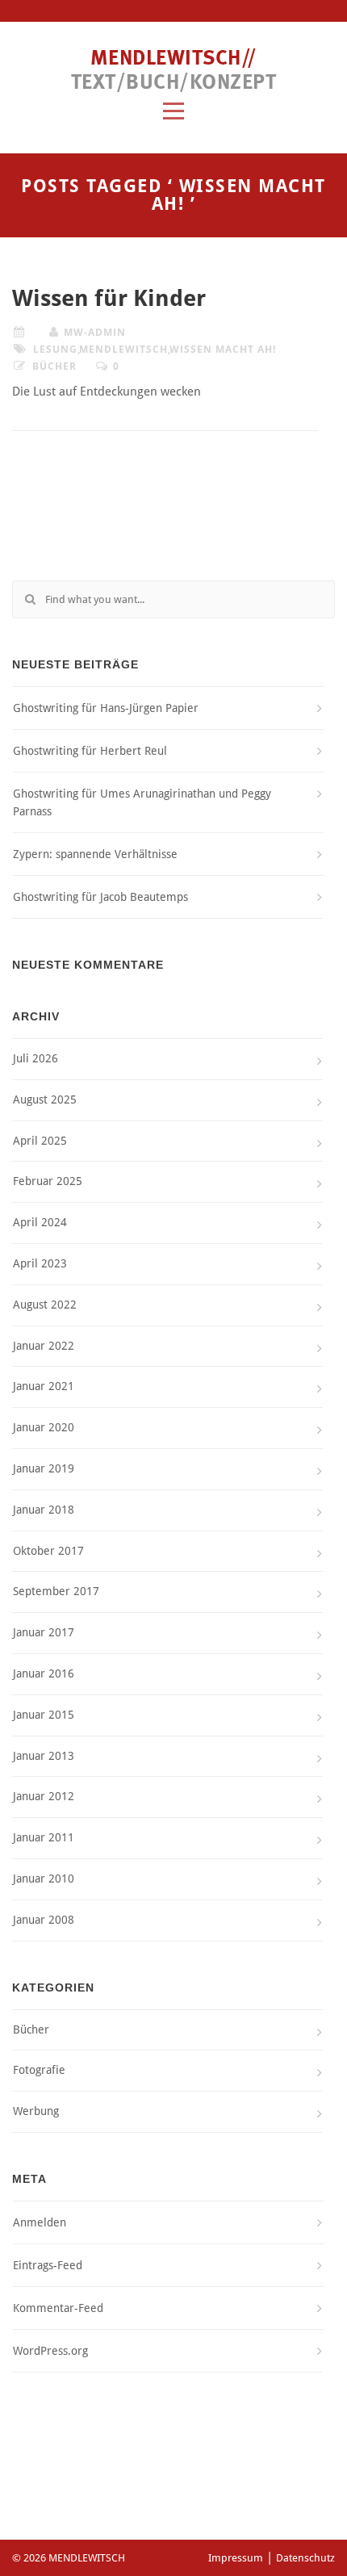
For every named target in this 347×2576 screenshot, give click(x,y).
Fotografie (39, 2070)
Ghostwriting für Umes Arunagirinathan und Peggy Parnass (142, 802)
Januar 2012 (44, 1796)
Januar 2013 (44, 1756)
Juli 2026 (36, 1058)
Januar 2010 (44, 1879)
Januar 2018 (44, 1510)
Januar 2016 (44, 1673)
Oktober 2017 (48, 1551)
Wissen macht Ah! (223, 349)
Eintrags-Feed (48, 2265)
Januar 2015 (44, 1715)
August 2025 (45, 1100)
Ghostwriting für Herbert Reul (90, 751)
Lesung (55, 349)
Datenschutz (305, 2558)
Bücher (54, 366)
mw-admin (95, 332)
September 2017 (56, 1591)
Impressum (236, 2558)
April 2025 (40, 1141)
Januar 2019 (44, 1468)
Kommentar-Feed (58, 2308)
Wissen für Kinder (109, 298)
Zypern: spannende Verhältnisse (95, 854)
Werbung (36, 2111)
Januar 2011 (44, 1837)
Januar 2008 (44, 1920)
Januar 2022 (44, 1346)
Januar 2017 (44, 1632)
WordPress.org (50, 2351)
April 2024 (40, 1222)
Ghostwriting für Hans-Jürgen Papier (106, 708)
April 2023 (40, 1263)
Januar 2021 (44, 1386)
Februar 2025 (48, 1181)
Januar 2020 (44, 1427)
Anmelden (40, 2222)
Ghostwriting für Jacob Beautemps (100, 897)
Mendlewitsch (123, 349)
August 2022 (45, 1305)
